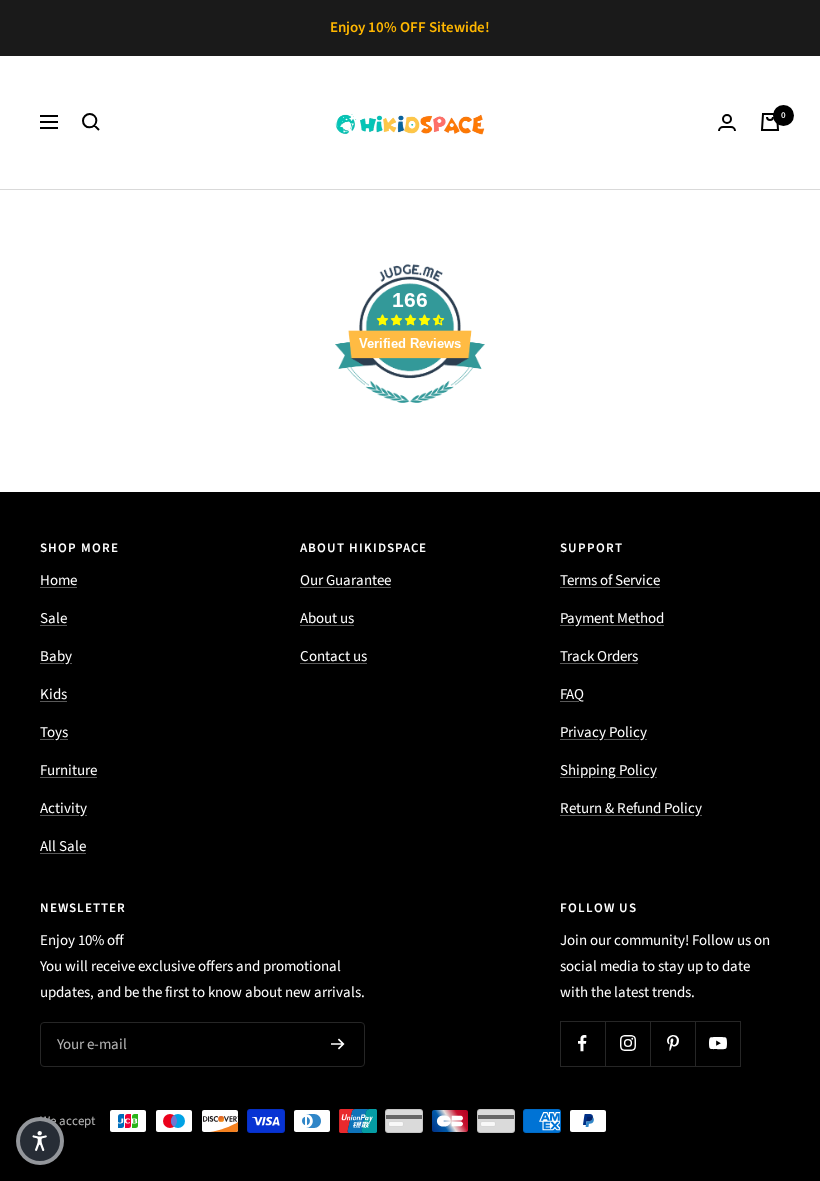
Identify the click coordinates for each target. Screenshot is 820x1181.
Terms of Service (610, 580)
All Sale (63, 846)
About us (327, 618)
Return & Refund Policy (631, 808)
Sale (53, 618)
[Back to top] (736, 1045)
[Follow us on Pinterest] (672, 1043)
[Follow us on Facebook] (582, 1043)
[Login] (727, 122)
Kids (53, 694)
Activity (63, 808)
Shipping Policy (608, 770)
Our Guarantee (345, 580)
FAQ (572, 694)
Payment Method (612, 618)
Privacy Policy (603, 732)
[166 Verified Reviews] (410, 414)
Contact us (333, 656)
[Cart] (770, 122)
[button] (40, 1141)
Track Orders (599, 656)
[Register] (338, 1044)
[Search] (91, 122)
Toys (54, 732)
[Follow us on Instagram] (627, 1043)
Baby (56, 656)
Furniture (68, 770)
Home (58, 580)
